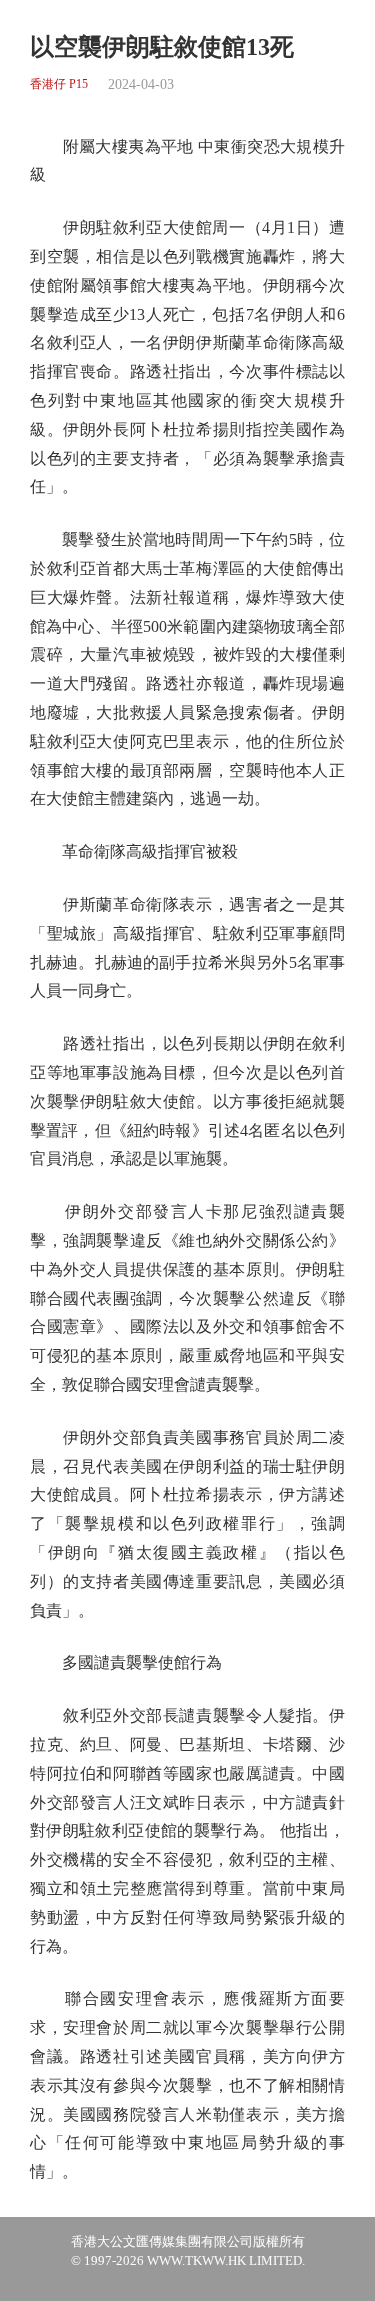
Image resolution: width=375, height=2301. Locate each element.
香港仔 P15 (59, 84)
